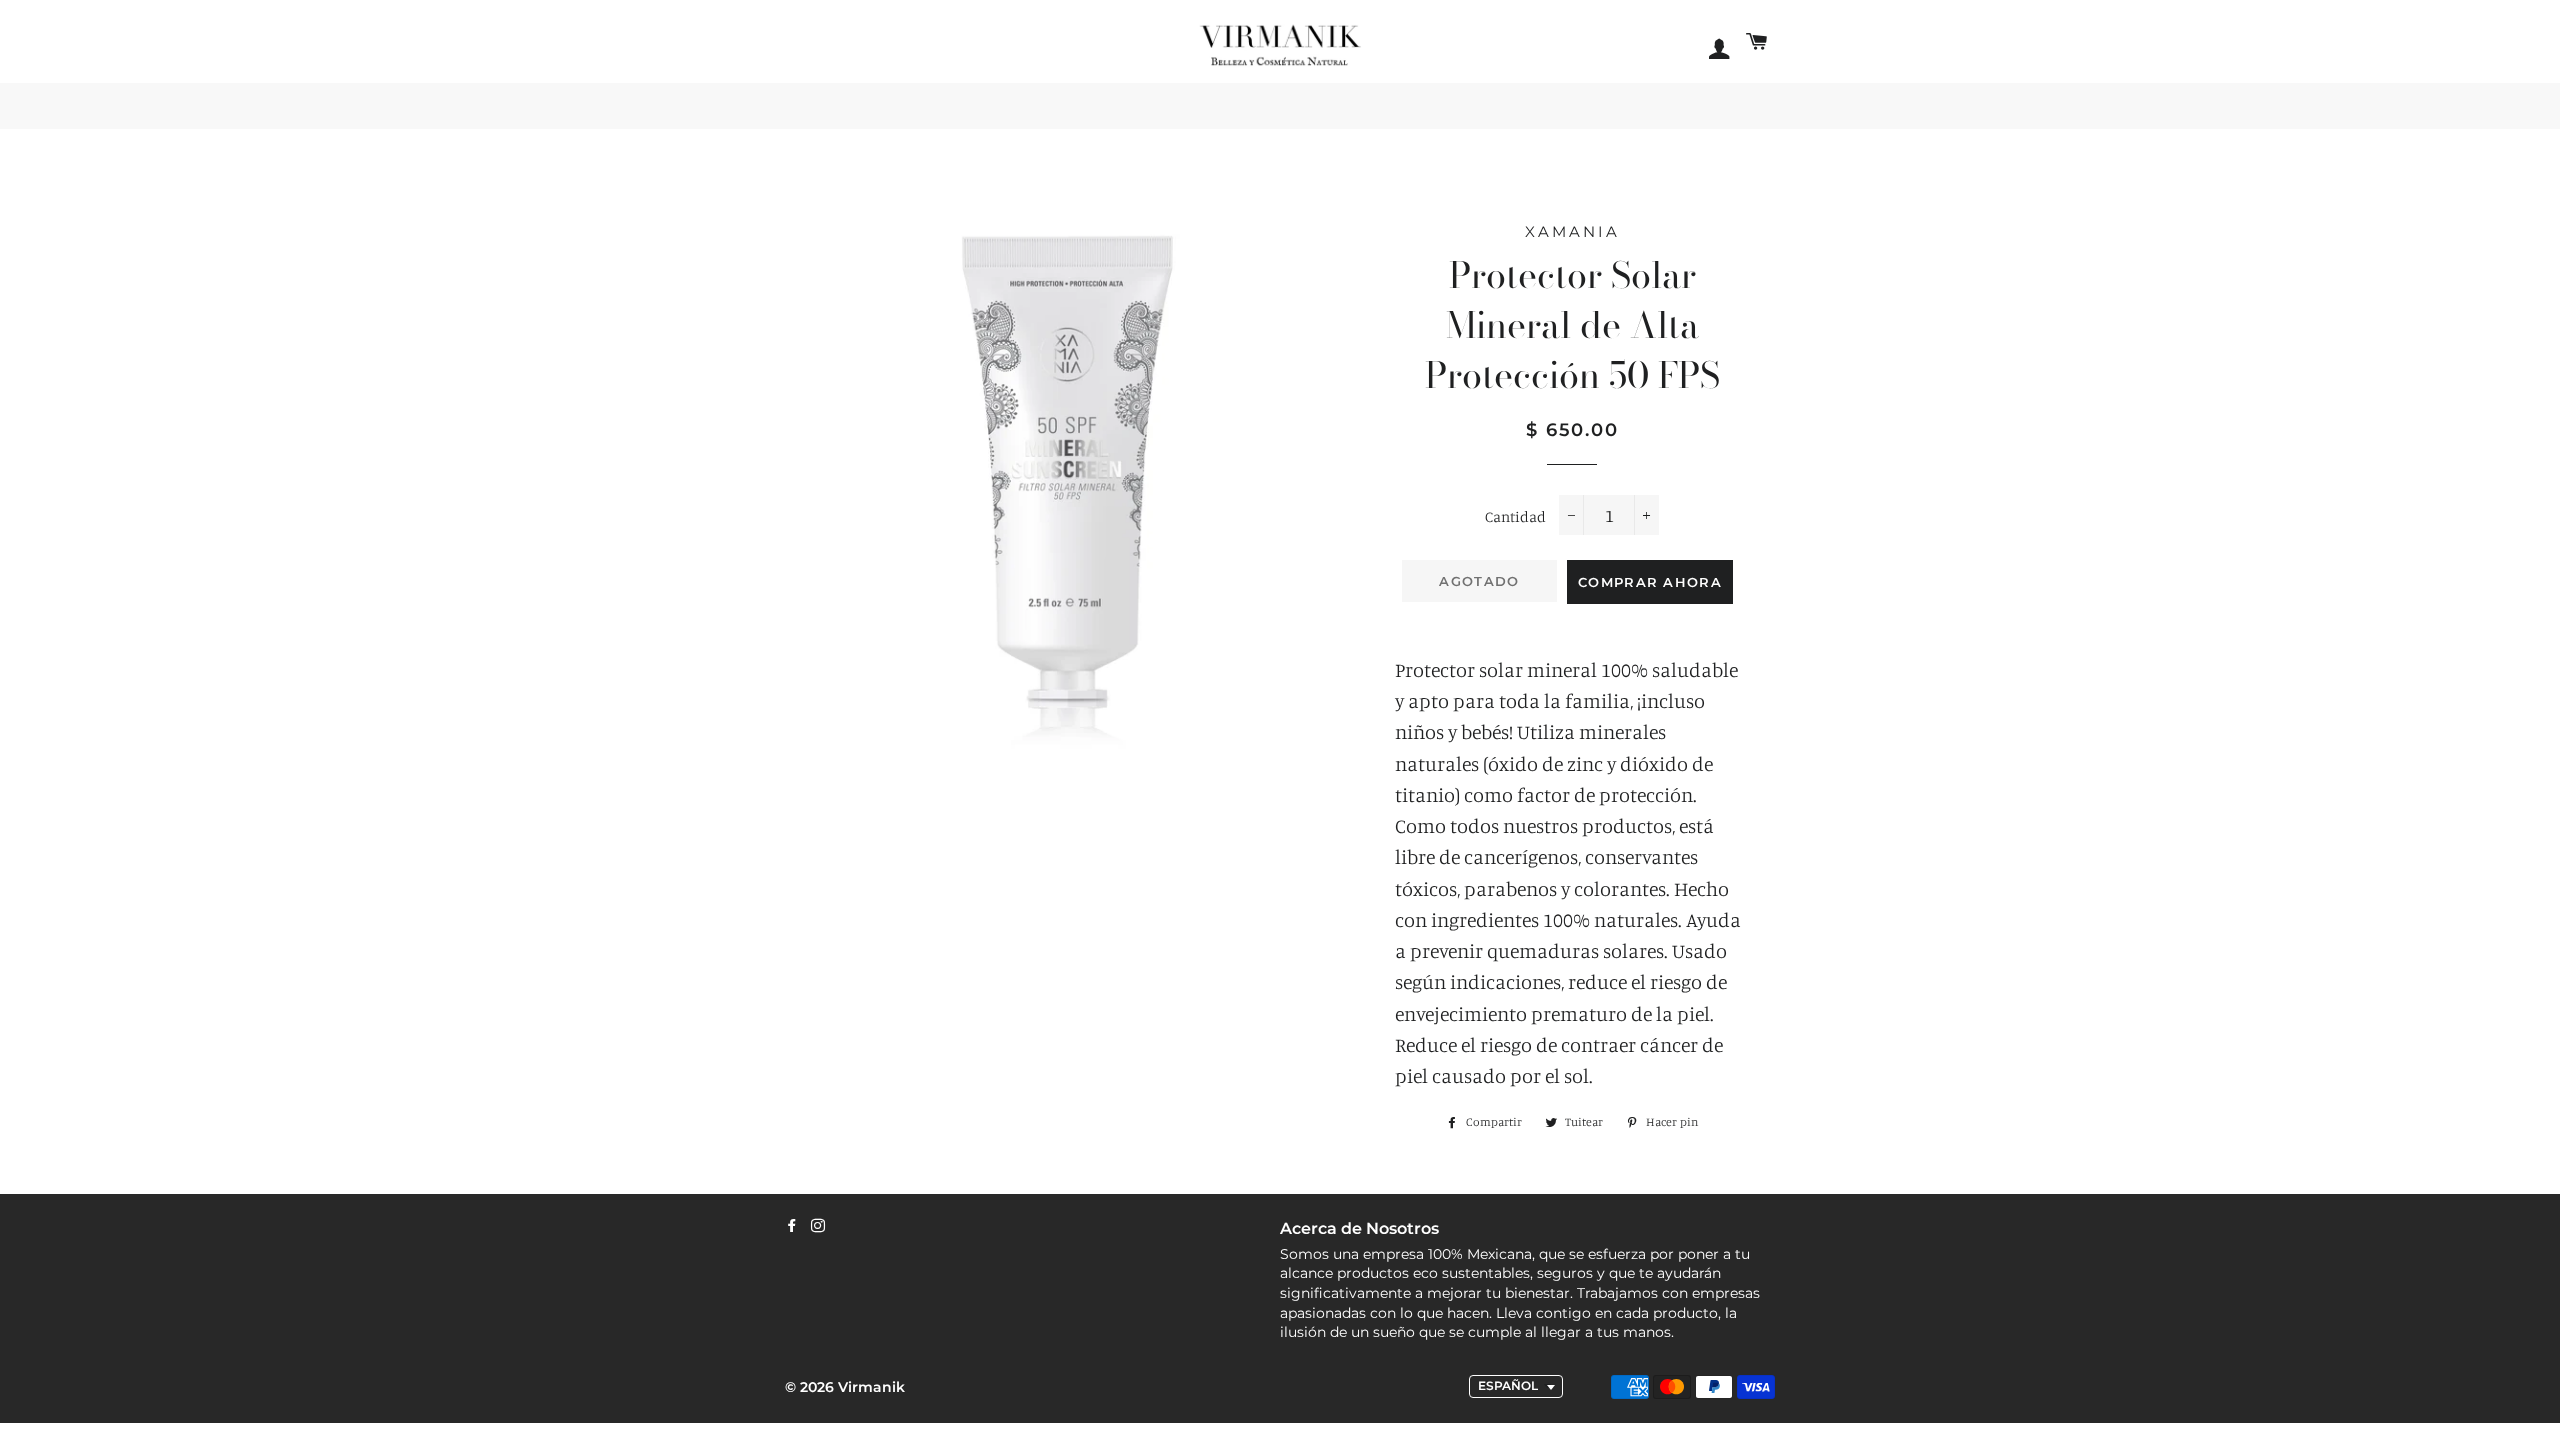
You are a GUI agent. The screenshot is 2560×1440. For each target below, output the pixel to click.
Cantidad (1515, 516)
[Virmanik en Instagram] (818, 1226)
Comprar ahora (1650, 582)
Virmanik (871, 1387)
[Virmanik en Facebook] (792, 1226)
